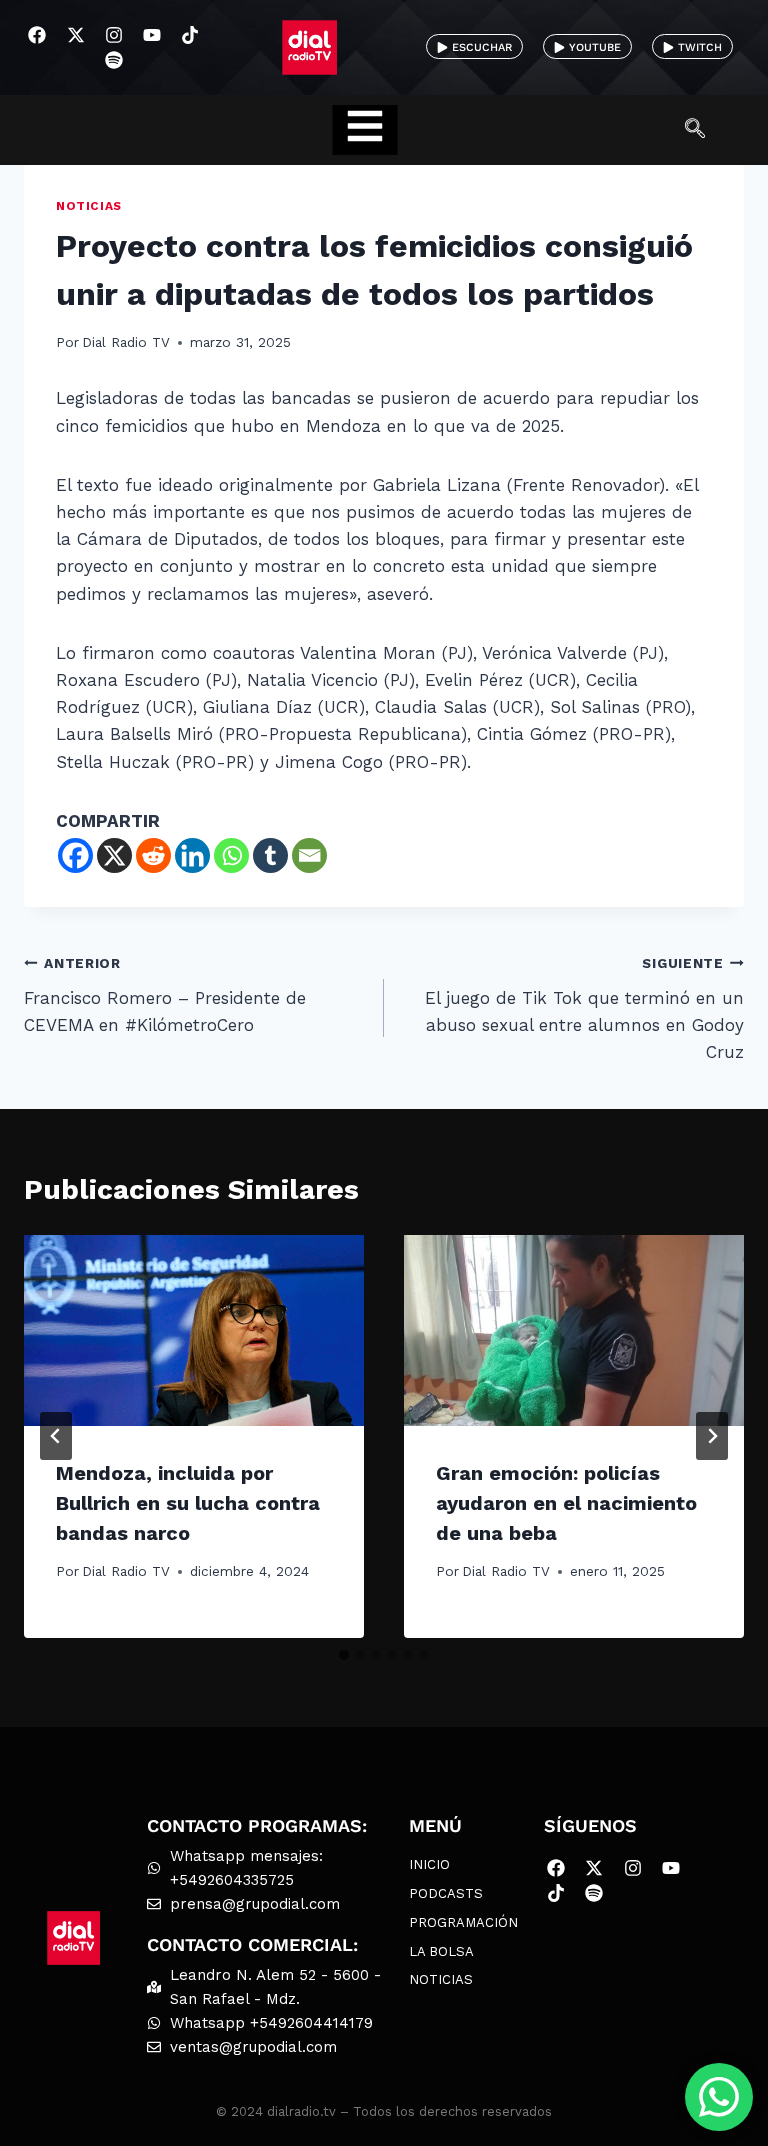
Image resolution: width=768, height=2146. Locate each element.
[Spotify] (113, 60)
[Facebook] (37, 34)
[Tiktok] (190, 34)
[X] (114, 855)
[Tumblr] (270, 855)
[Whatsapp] (231, 855)
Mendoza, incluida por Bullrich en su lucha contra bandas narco (188, 1503)
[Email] (309, 855)
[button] (705, 130)
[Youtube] (151, 34)
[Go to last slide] (56, 1436)
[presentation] (194, 1330)
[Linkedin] (192, 855)
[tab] (344, 1655)
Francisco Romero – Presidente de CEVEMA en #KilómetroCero (165, 995)
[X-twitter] (75, 34)
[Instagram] (113, 34)
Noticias (89, 206)
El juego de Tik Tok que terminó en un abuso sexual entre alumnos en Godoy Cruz (584, 1008)
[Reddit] (153, 855)
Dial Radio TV (126, 342)
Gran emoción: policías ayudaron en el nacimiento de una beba (566, 1503)
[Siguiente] (712, 1436)
